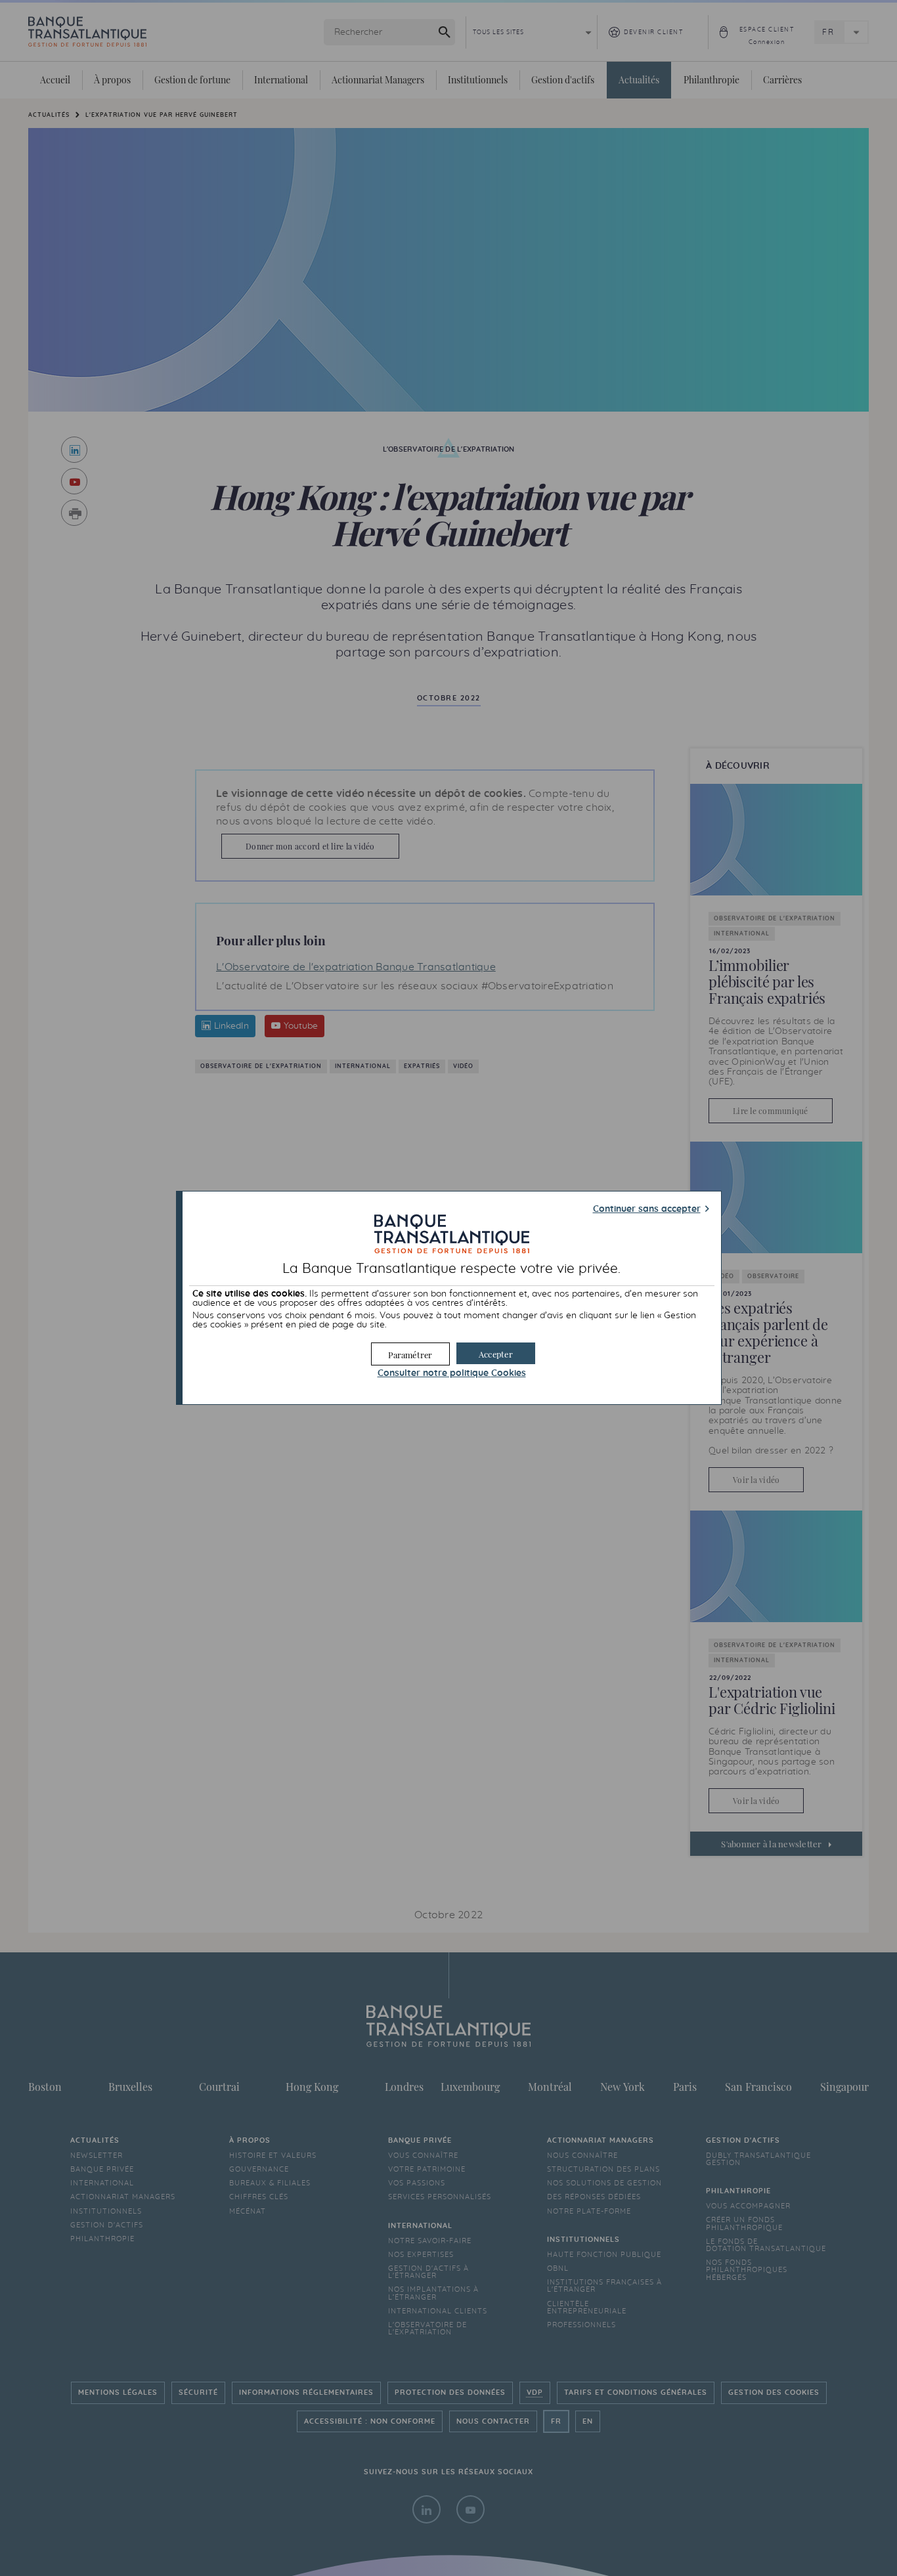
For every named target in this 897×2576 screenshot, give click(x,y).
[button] (496, 1353)
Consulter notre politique (452, 1373)
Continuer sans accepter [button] (647, 1209)
